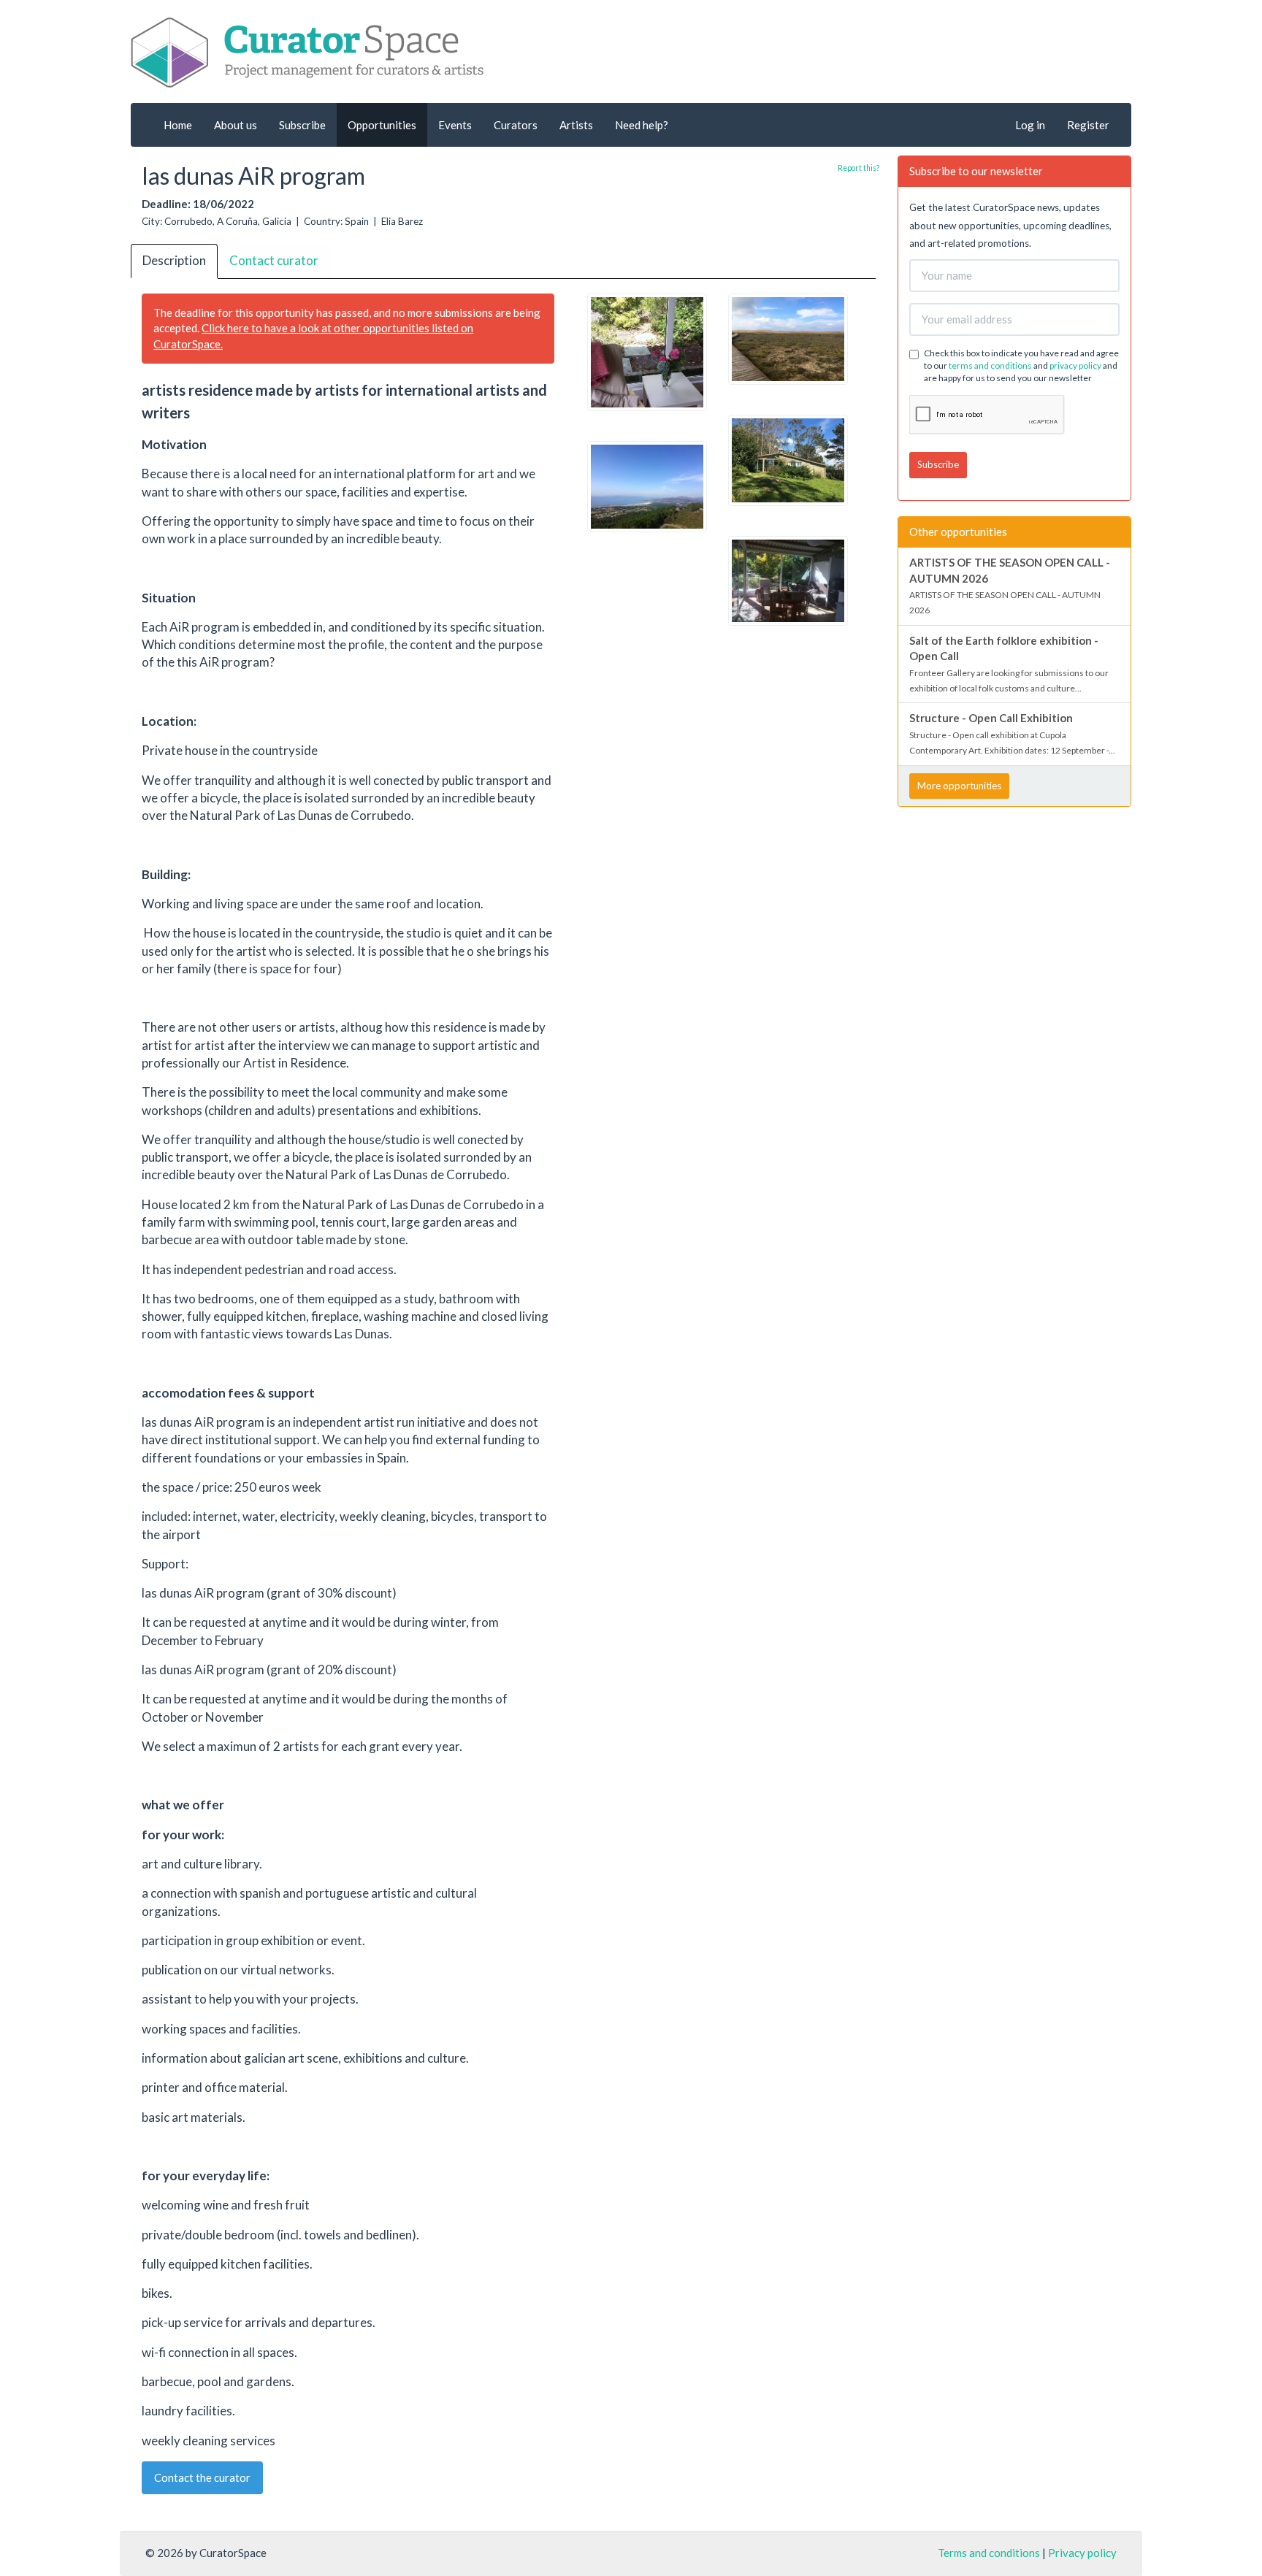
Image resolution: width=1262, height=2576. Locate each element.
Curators (516, 125)
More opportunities (959, 786)
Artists (576, 125)
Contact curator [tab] (274, 260)
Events (455, 125)
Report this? (858, 168)
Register (1088, 125)
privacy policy (1075, 365)
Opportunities (382, 125)
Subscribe (302, 125)
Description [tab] (174, 260)
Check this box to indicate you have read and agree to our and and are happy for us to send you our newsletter (1021, 365)
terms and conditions (990, 365)
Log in (1030, 125)
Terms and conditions (989, 2553)
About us (236, 125)
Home (178, 125)
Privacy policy (1082, 2553)
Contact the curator (202, 2477)
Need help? (642, 125)
